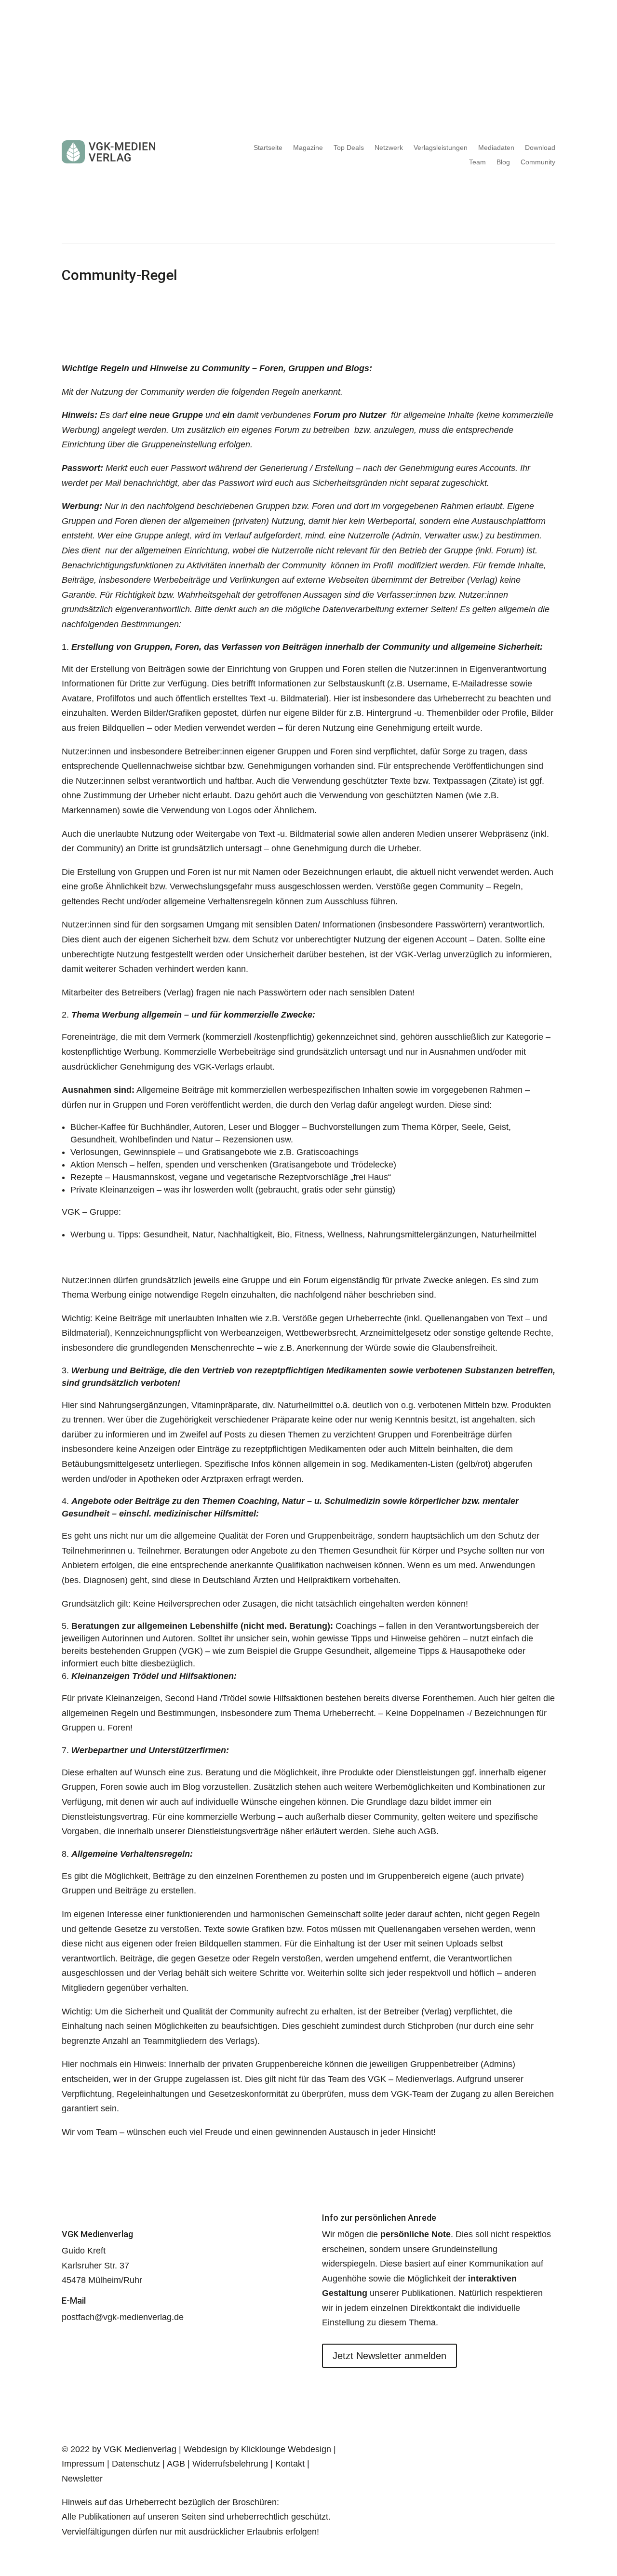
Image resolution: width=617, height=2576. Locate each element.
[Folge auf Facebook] (382, 2450)
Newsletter (82, 2479)
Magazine (308, 148)
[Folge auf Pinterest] (420, 2450)
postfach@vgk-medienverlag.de (123, 2317)
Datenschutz (136, 2464)
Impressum (83, 2464)
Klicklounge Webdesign (286, 2449)
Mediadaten (496, 148)
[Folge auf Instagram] (401, 2450)
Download (540, 148)
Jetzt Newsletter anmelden (389, 2356)
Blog (503, 162)
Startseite (268, 148)
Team (477, 162)
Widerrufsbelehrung (230, 2464)
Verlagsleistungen (441, 148)
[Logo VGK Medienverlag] (135, 152)
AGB (176, 2464)
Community (538, 162)
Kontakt (291, 2464)
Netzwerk (389, 148)
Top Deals (349, 148)
